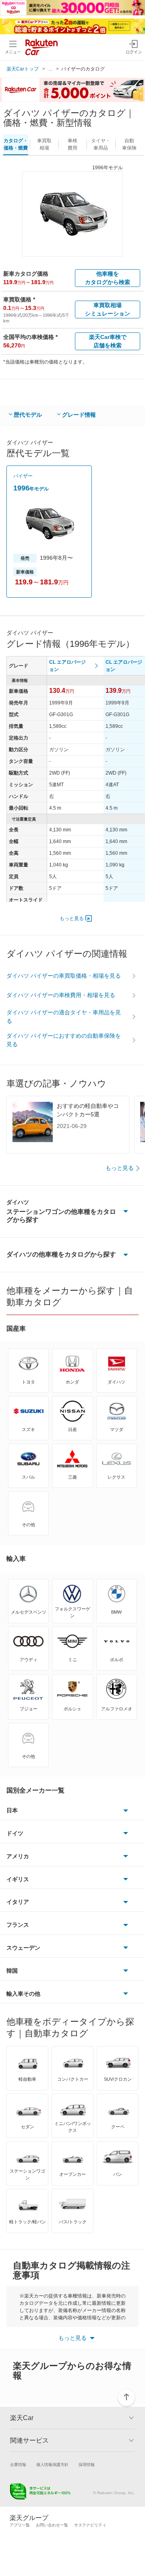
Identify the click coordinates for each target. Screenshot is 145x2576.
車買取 (44, 144)
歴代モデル (28, 415)
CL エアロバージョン (67, 666)
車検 (72, 144)
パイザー (23, 476)
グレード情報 (79, 415)
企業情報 (18, 2465)
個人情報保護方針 (52, 2465)
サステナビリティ (90, 2525)
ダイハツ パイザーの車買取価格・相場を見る (64, 976)
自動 (129, 144)
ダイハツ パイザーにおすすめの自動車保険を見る (64, 1040)
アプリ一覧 (20, 2525)
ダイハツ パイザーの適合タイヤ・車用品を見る (64, 1017)
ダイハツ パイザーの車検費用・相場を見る (61, 995)
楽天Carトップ (23, 69)
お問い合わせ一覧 (52, 2525)
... (51, 69)
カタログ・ (16, 144)
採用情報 (87, 2465)
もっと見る (72, 918)
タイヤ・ (101, 144)
